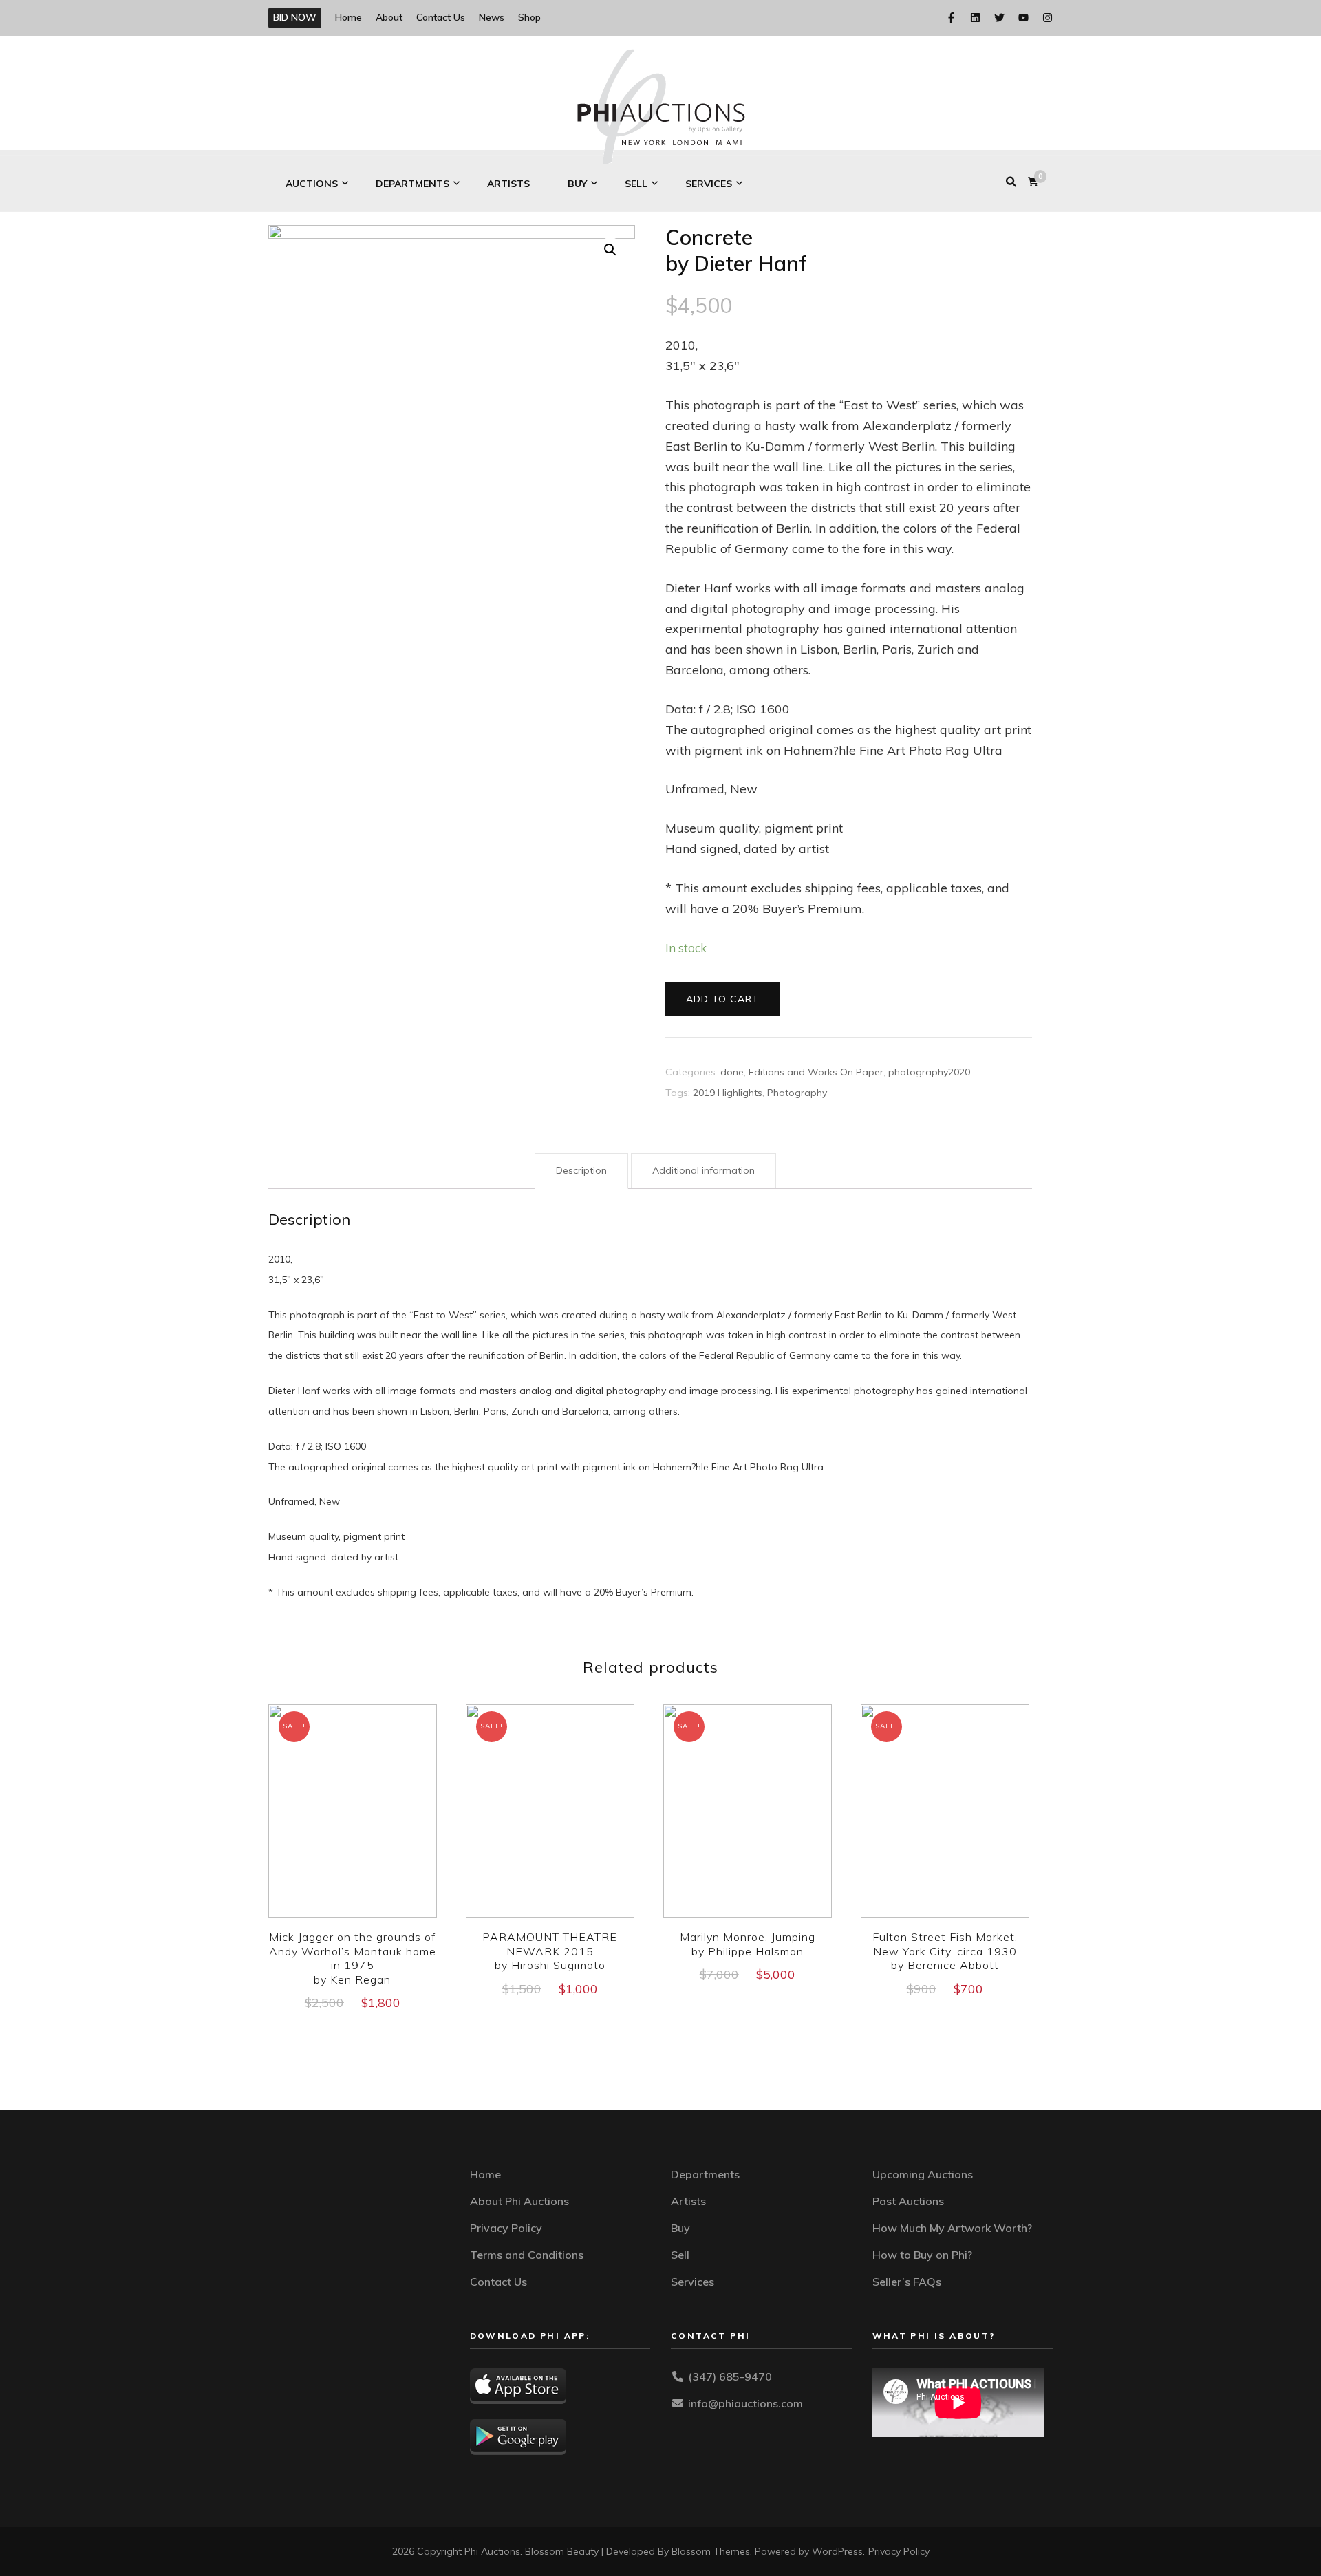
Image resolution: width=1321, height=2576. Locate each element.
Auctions (312, 184)
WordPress (837, 2551)
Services (709, 184)
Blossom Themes (711, 2551)
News (492, 17)
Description (581, 1170)
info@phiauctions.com (745, 2403)
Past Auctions (908, 2201)
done (732, 1072)
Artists (508, 184)
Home (348, 17)
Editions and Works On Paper (816, 1072)
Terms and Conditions (527, 2255)
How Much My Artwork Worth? (952, 2228)
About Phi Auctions (519, 2201)
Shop (529, 17)
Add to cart (722, 999)
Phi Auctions (492, 2551)
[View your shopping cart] (1033, 182)
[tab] (581, 1171)
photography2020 (929, 1072)
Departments (412, 184)
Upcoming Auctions (923, 2174)
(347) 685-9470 (730, 2376)
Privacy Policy (506, 2228)
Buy (577, 184)
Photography (797, 1093)
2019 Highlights (728, 1093)
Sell (636, 184)
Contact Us (441, 17)
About (389, 17)
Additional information (704, 1170)
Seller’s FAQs (907, 2282)
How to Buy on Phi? (922, 2255)
